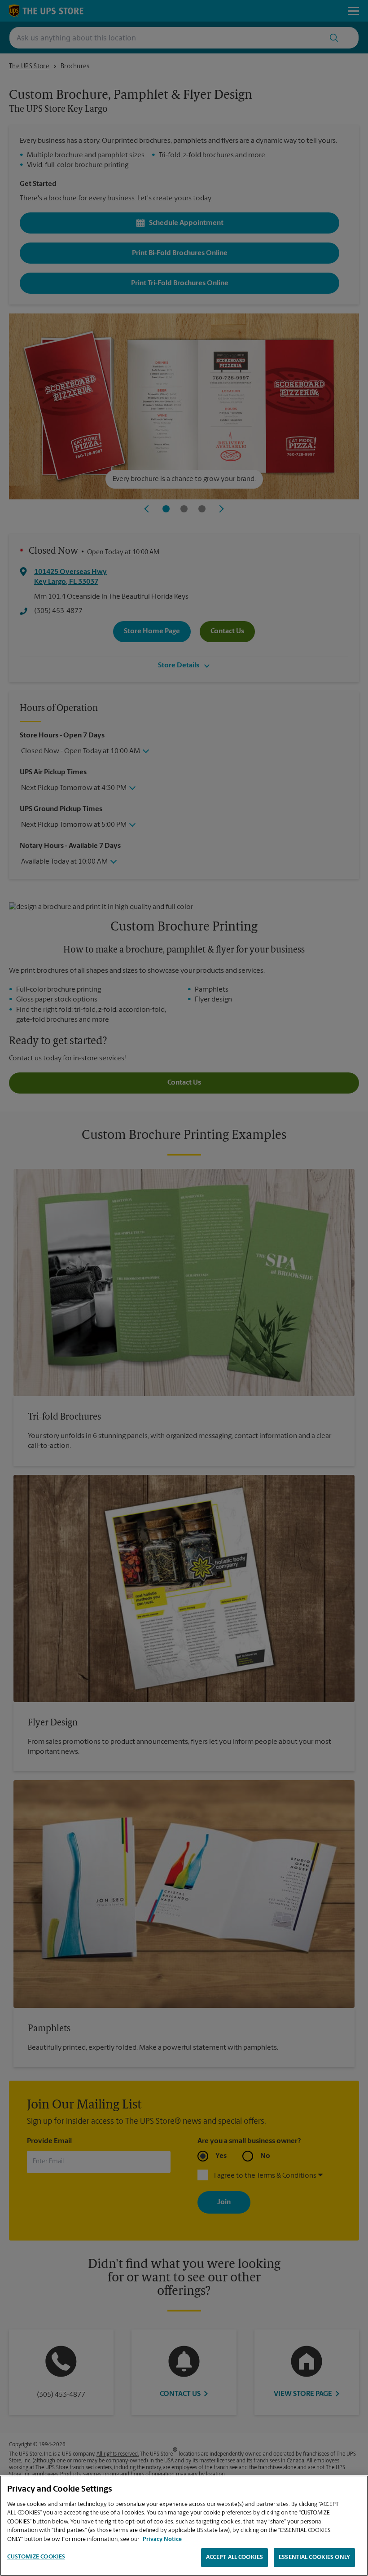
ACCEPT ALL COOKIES (234, 2557)
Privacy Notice (162, 2539)
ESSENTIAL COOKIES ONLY (314, 2557)
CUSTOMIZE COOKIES (36, 2557)
